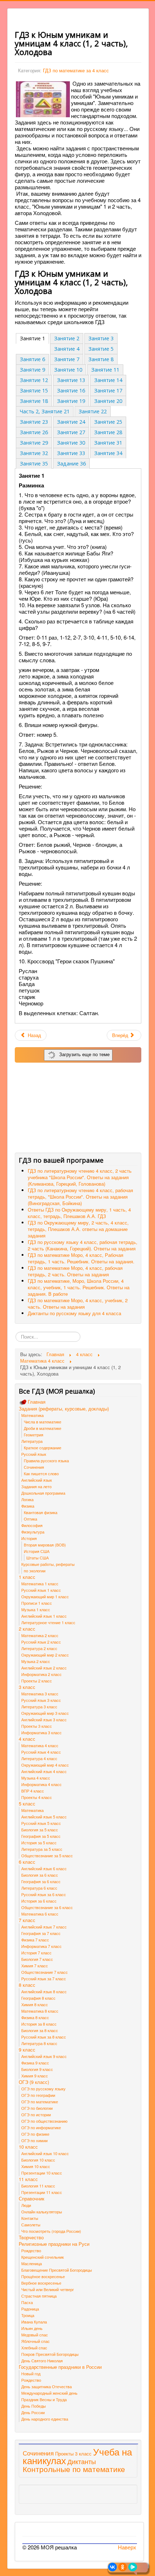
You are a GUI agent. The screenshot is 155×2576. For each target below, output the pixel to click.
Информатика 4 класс (41, 1784)
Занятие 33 (71, 453)
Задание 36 (71, 464)
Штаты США (37, 1558)
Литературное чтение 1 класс (48, 1622)
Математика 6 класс (40, 1914)
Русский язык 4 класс (41, 1752)
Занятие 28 (108, 432)
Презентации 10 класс (42, 2173)
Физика (28, 1506)
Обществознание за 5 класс (47, 1855)
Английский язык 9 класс (44, 2056)
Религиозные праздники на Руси (54, 2244)
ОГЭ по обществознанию (44, 2121)
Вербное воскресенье (41, 2283)
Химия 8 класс (35, 2004)
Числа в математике (43, 1422)
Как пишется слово (41, 1473)
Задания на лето (36, 1486)
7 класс (27, 1920)
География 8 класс (38, 1998)
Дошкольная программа (43, 1493)
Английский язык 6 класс (44, 1868)
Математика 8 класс (40, 2011)
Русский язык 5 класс (41, 1823)
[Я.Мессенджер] (133, 2567)
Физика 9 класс (35, 2063)
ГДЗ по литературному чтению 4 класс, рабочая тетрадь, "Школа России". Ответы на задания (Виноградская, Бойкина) (80, 1197)
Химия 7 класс (35, 1966)
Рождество (31, 2250)
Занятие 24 (71, 422)
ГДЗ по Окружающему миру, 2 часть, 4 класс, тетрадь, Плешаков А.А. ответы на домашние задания (78, 1229)
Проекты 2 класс (37, 1681)
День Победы (34, 2406)
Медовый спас (35, 2335)
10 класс (28, 2147)
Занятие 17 (108, 390)
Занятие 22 (93, 411)
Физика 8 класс (35, 2017)
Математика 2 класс (40, 1635)
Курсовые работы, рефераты (48, 1564)
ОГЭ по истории (36, 2114)
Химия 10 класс (36, 2166)
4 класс (27, 1739)
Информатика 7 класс (41, 1946)
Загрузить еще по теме (83, 1054)
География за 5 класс (41, 1836)
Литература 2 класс (39, 1648)
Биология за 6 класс (40, 1875)
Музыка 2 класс (36, 1661)
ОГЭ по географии (38, 2095)
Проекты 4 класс (37, 1797)
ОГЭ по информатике (41, 2127)
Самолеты (31, 2225)
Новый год (31, 2373)
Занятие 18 (34, 401)
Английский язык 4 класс (44, 1771)
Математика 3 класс (40, 1694)
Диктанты (82, 2461)
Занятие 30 (71, 443)
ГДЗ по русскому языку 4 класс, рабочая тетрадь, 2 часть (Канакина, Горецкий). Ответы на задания (83, 1245)
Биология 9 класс (37, 2069)
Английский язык (37, 1480)
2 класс (27, 1629)
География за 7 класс (41, 1933)
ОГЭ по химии (34, 2140)
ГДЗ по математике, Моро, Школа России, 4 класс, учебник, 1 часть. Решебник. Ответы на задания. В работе (79, 1287)
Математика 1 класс (40, 1584)
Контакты (30, 2218)
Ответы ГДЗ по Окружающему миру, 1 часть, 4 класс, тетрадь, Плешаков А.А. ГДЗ (79, 1213)
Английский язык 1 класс (44, 1616)
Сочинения (34, 1467)
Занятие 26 (34, 432)
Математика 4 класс (40, 1745)
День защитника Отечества (46, 2386)
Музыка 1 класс (36, 1609)
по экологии (35, 1571)
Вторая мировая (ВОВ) (45, 1545)
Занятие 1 (32, 338)
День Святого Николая (42, 2361)
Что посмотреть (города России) (51, 2231)
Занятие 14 (108, 380)
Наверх (127, 2547)
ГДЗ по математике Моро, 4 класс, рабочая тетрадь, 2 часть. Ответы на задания (75, 1271)
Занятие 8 (101, 359)
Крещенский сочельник (43, 2257)
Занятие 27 (71, 432)
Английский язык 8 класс (44, 1991)
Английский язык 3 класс (44, 1719)
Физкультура (33, 1532)
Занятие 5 (101, 349)
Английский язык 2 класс (44, 1668)
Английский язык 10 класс (45, 2153)
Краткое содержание (43, 1448)
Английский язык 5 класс (44, 1817)
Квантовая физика (41, 1512)
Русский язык (34, 1454)
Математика (32, 1415)
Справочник (32, 2199)
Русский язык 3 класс (41, 1700)
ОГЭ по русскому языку (43, 2089)
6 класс (27, 1862)
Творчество (31, 2237)
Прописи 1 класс (37, 1603)
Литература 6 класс (39, 1888)
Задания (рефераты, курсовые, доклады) (64, 1409)
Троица (28, 2315)
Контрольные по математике (74, 2469)
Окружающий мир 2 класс (45, 1655)
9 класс (27, 2050)
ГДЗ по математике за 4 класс (76, 70)
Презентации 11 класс (42, 2192)
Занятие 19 (71, 401)
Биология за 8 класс (40, 2030)
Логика (27, 1499)
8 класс (27, 1985)
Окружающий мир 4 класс (45, 1765)
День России (33, 2412)
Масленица (32, 2263)
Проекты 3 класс (37, 1726)
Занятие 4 (67, 349)
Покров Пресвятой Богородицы (50, 2354)
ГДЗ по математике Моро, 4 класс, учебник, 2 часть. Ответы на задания (78, 1303)
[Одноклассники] (123, 2567)
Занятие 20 (108, 401)
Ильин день (32, 2328)
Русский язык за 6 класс (44, 1894)
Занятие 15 (34, 390)
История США (37, 1551)
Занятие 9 (32, 370)
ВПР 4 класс (33, 1791)
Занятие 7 (67, 359)
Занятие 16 (71, 390)
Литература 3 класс (39, 1707)
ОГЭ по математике (40, 2102)
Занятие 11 (105, 370)
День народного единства (45, 2419)
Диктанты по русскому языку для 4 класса (74, 1313)
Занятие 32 (34, 453)
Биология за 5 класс (40, 1830)
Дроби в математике (43, 1428)
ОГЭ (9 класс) (34, 2082)
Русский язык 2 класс (41, 1642)
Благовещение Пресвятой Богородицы (57, 2270)
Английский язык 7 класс (44, 1927)
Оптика (30, 1519)
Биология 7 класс (37, 1959)
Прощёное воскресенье (43, 2276)
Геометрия (34, 1435)
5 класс (27, 1804)
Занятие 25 (108, 422)
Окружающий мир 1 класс (45, 1596)
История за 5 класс (39, 1843)
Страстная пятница (39, 2296)
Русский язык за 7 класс (44, 1978)
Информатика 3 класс (41, 1732)
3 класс (27, 1687)
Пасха (27, 2302)
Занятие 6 (32, 359)
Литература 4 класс (39, 1758)
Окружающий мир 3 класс (45, 1713)
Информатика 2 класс (41, 1674)
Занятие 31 (108, 443)
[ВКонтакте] (112, 2567)
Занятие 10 (68, 370)
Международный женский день (49, 2393)
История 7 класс (36, 1953)
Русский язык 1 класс (41, 1590)
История (29, 1538)
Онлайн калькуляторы (42, 2212)
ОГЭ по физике (35, 2134)
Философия (32, 1525)
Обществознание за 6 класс (47, 1907)
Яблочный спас (36, 2341)
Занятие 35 (34, 464)
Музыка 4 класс (36, 1778)
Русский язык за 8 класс (44, 2037)
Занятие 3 (101, 338)
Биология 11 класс (38, 2186)
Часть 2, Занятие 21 (45, 411)
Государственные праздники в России (60, 2367)
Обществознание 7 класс (45, 1972)
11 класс (28, 2179)
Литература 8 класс (39, 2043)
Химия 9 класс (35, 2076)
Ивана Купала (34, 2322)
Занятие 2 (67, 338)
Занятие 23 (34, 422)
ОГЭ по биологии (37, 2108)
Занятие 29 (34, 443)
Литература (32, 1441)
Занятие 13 (71, 380)
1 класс (27, 1577)
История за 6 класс (39, 1901)
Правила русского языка (46, 1460)
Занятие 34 (108, 453)
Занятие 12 (34, 380)
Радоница (30, 2309)
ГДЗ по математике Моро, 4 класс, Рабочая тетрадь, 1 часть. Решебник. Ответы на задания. (81, 1258)
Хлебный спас (34, 2348)
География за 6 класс (41, 1881)
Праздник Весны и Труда (44, 2399)
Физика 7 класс (35, 1940)
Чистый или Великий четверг (48, 2289)
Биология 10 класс (38, 2160)
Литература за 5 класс (42, 1849)
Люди (26, 2205)
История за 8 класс (39, 2024)
